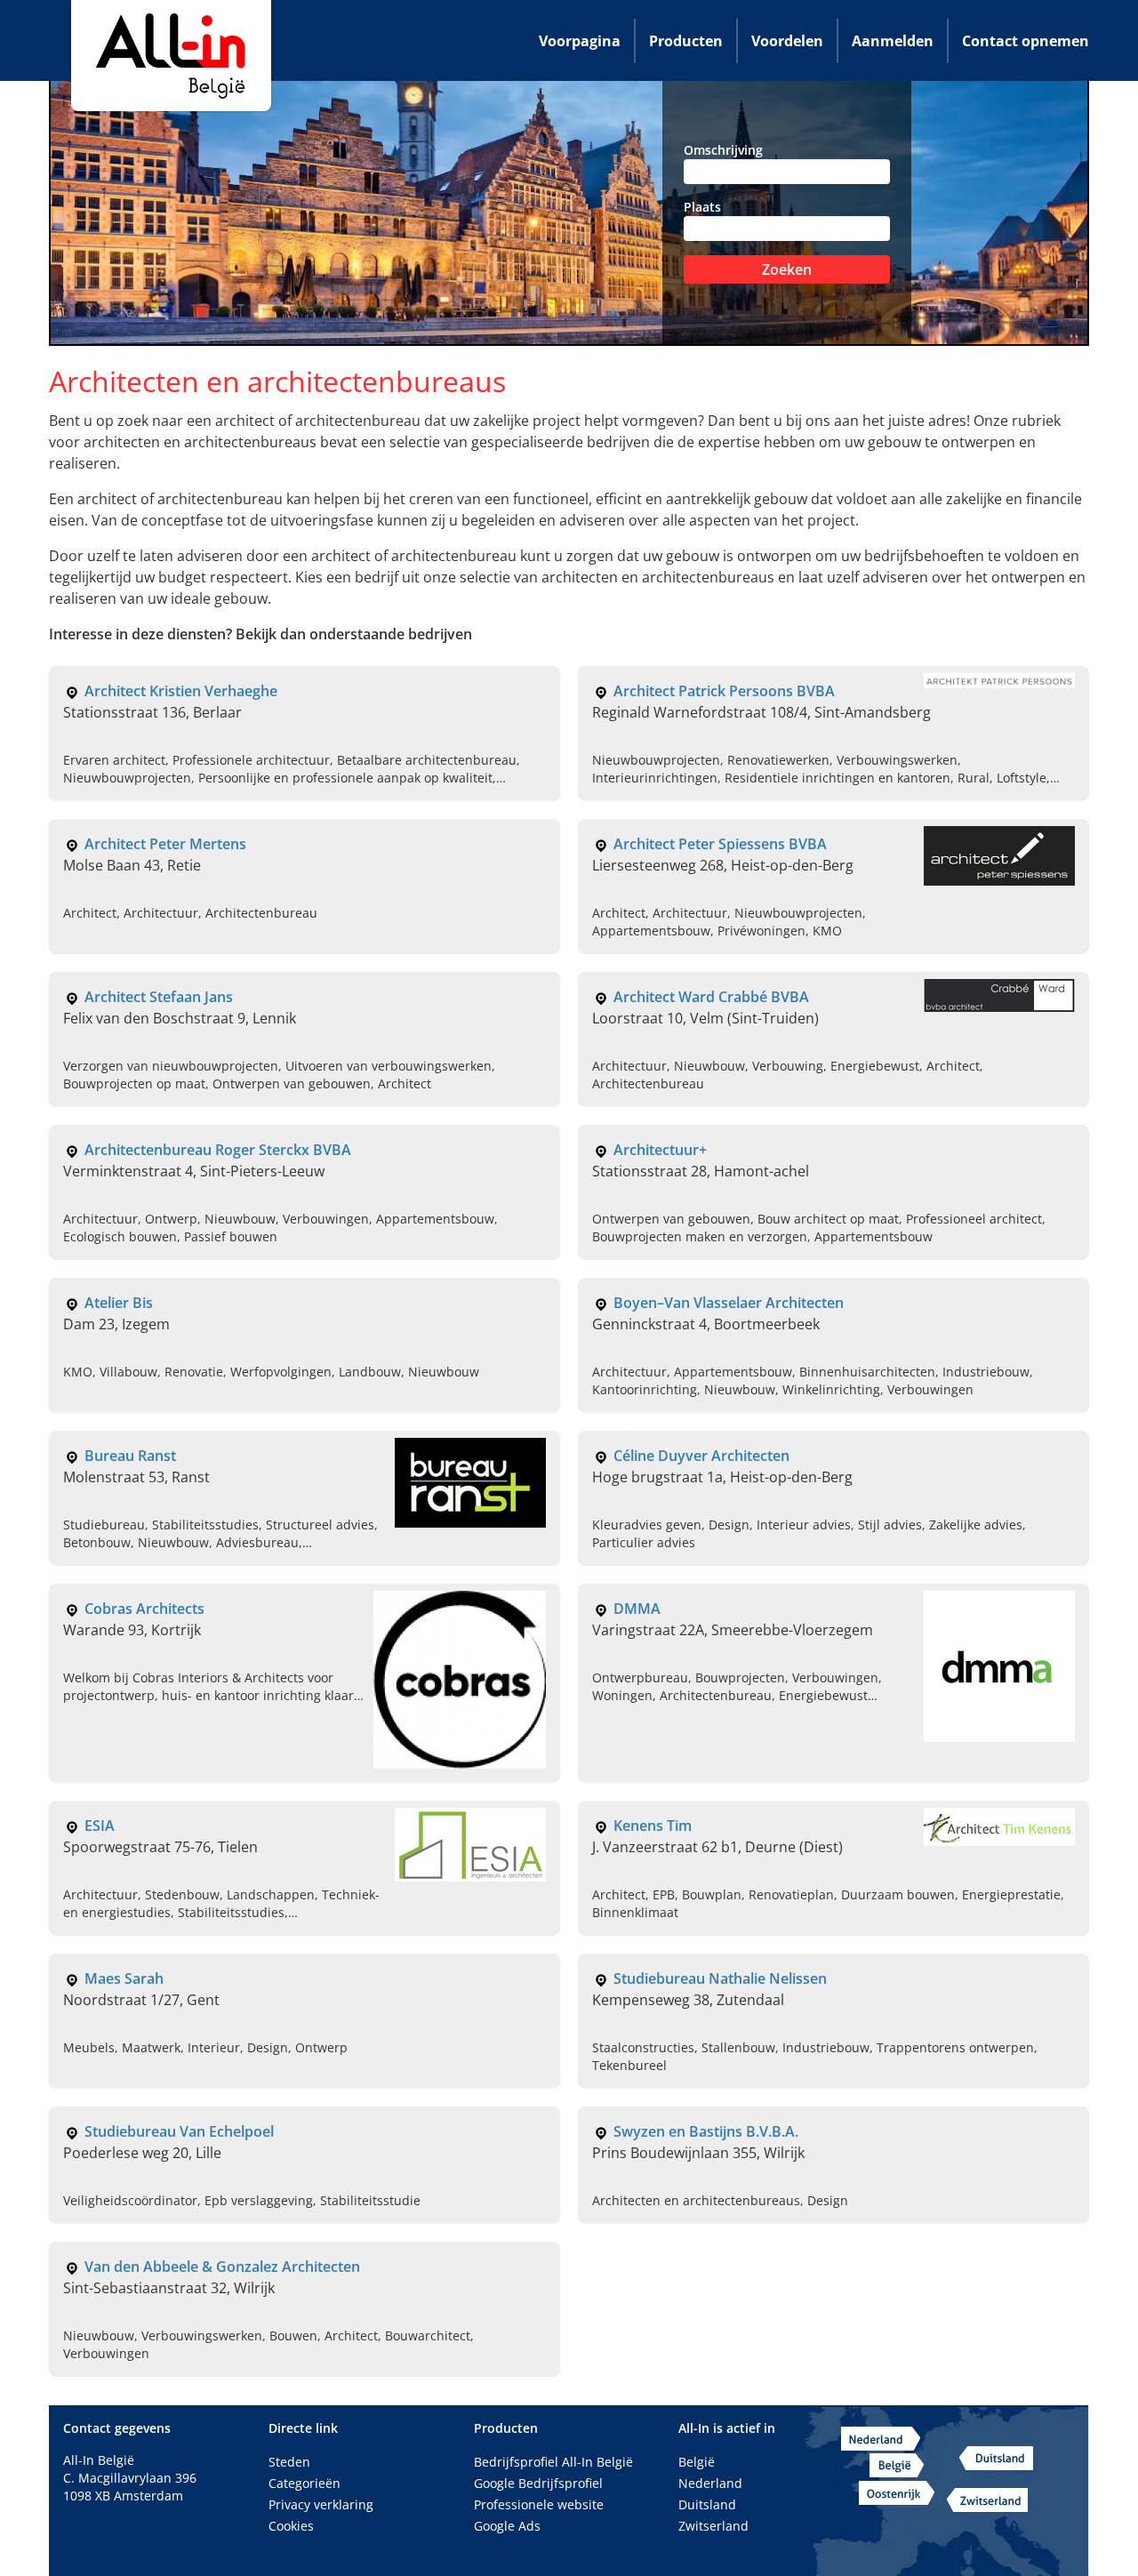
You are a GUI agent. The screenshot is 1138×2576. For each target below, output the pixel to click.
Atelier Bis (119, 1303)
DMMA (637, 1609)
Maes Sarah (124, 1978)
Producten (686, 41)
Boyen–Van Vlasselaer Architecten (729, 1303)
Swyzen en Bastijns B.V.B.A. (706, 2131)
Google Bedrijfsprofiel (538, 2483)
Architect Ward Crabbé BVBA (711, 997)
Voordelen (787, 41)
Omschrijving (723, 150)
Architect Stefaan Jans (159, 997)
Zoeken (787, 269)
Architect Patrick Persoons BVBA (724, 691)
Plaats (702, 207)
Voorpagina (580, 41)
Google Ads (507, 2526)
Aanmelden (893, 41)
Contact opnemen (1026, 41)
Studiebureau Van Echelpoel (179, 2131)
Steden (289, 2462)
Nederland (710, 2483)
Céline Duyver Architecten (701, 1456)
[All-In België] (171, 56)
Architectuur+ (660, 1150)
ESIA (100, 1826)
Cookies (291, 2526)
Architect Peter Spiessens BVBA (720, 844)
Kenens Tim (653, 1826)
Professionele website (539, 2504)
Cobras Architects (144, 1609)
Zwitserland (713, 2526)
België (697, 2462)
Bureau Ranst (130, 1456)
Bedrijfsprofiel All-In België (553, 2462)
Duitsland (707, 2504)
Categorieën (305, 2483)
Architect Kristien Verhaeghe (181, 691)
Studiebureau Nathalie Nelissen (720, 1978)
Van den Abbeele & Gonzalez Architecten (222, 2267)
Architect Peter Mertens (165, 844)
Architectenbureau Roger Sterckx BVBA (218, 1150)
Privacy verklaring (321, 2504)
